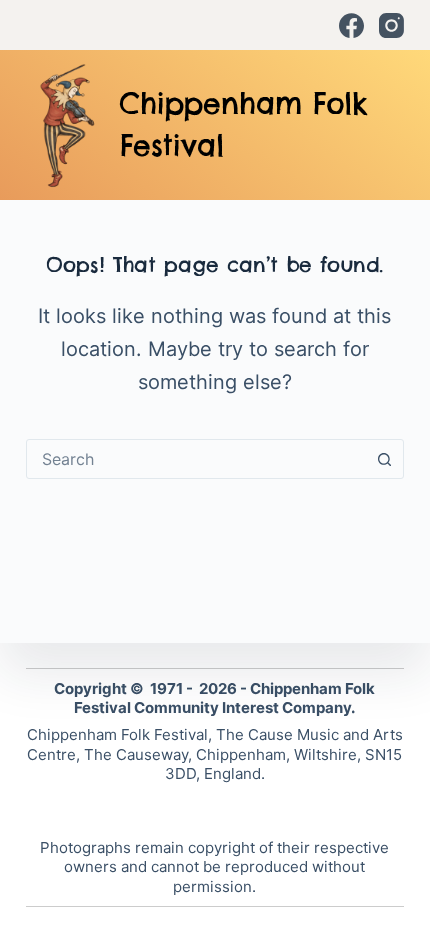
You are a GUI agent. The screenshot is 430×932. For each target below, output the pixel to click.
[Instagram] (391, 25)
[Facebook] (351, 25)
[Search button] (384, 459)
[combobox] (196, 459)
